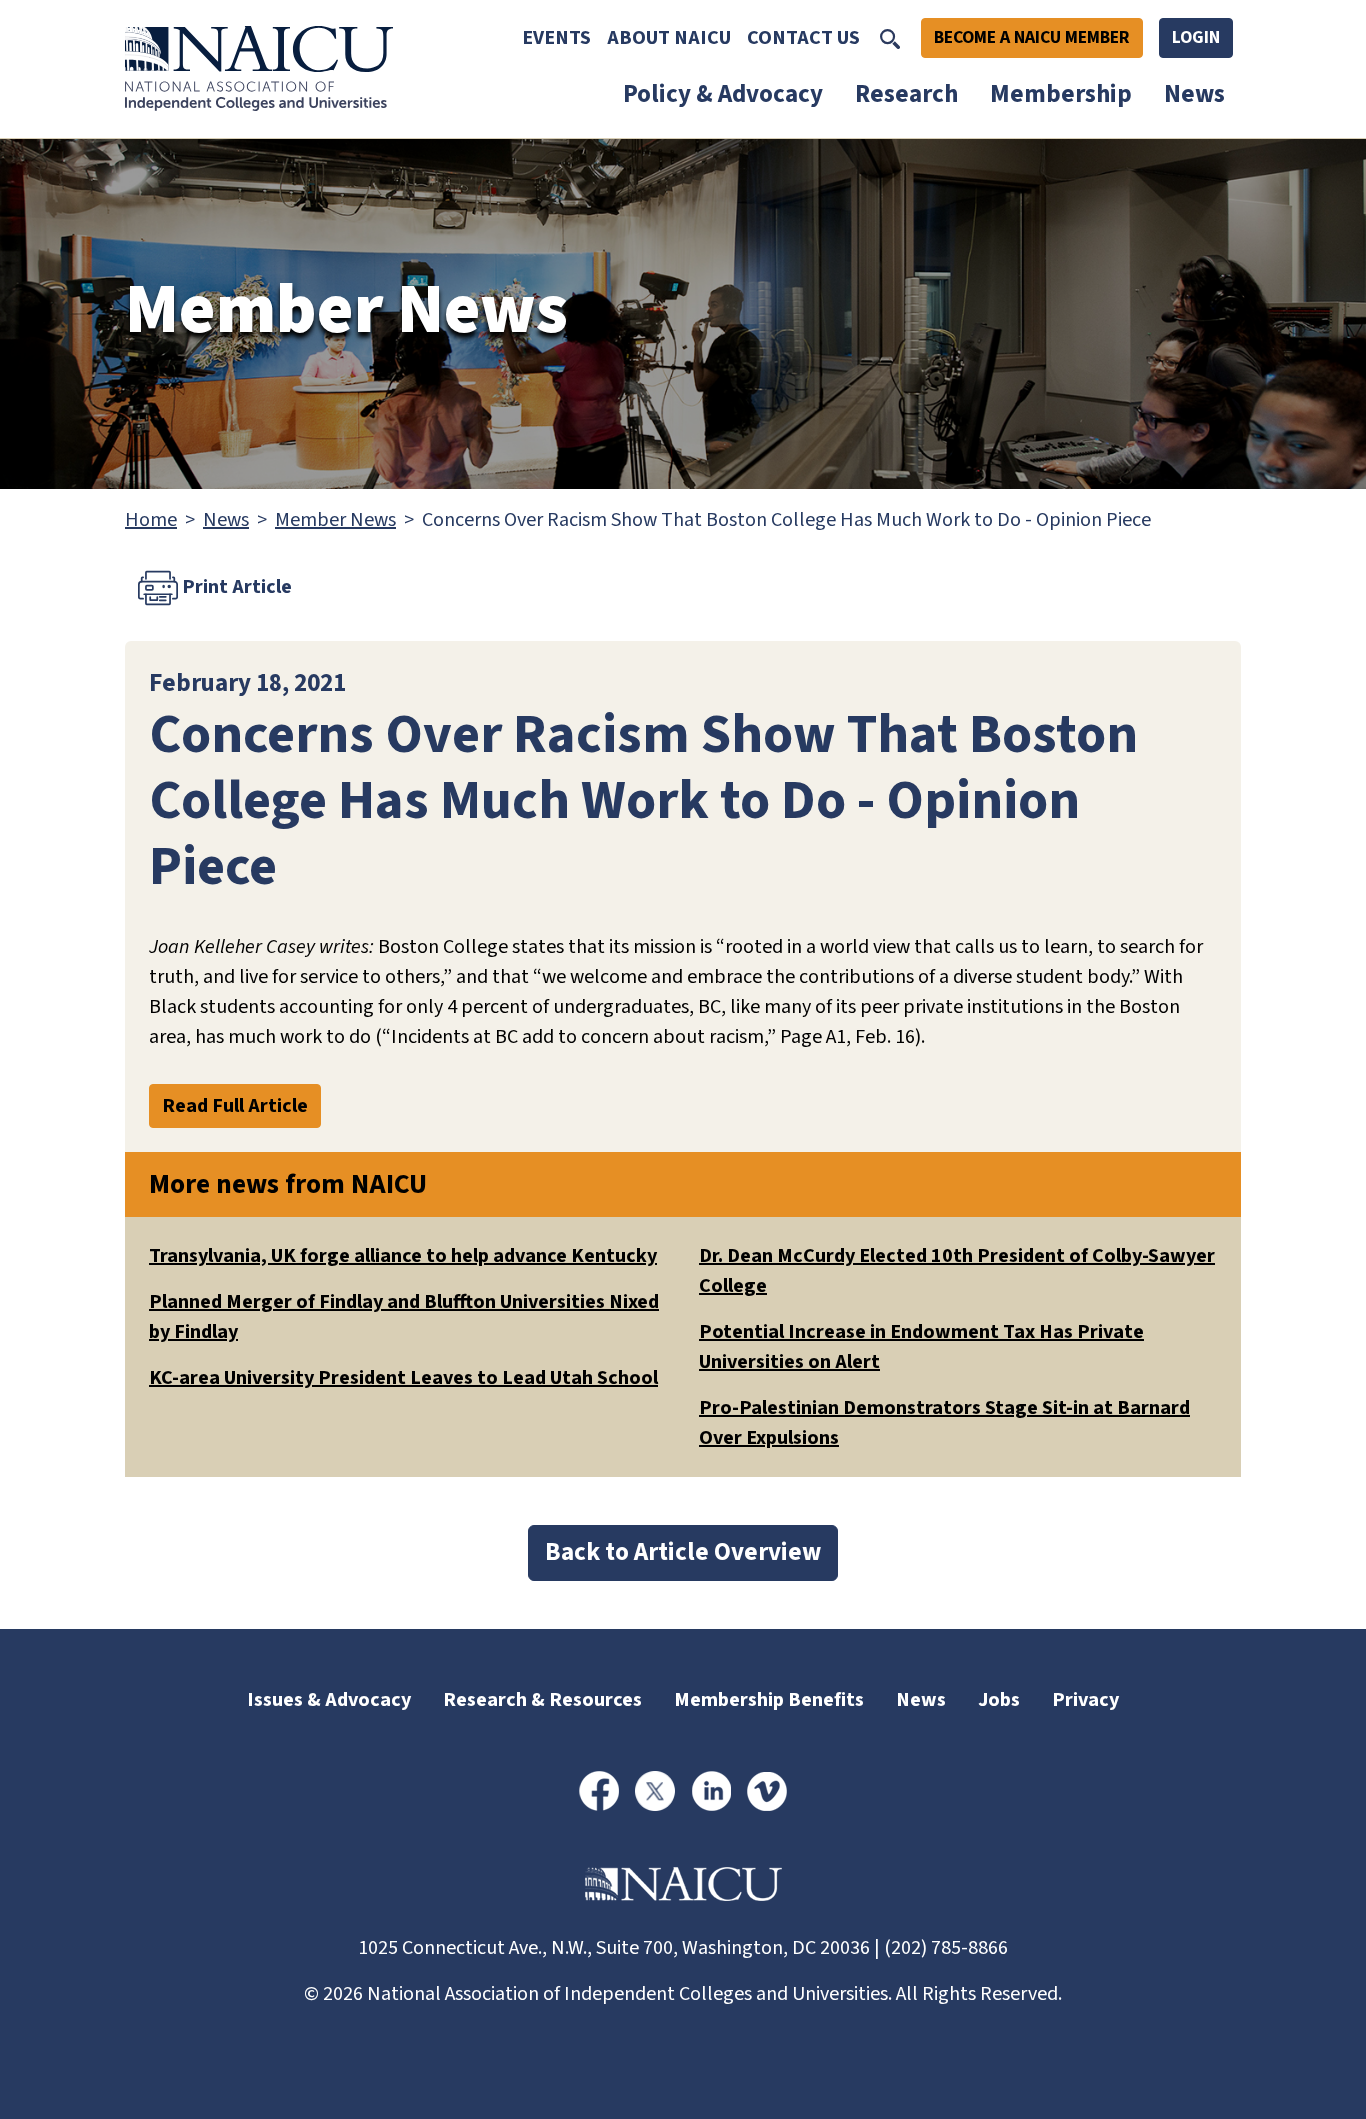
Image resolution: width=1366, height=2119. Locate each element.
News (1194, 94)
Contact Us (803, 38)
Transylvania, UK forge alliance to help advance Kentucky (403, 1256)
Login (1196, 37)
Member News (335, 520)
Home (151, 520)
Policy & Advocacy (723, 94)
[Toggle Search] (890, 38)
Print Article (235, 586)
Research (906, 94)
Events (556, 38)
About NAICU (669, 38)
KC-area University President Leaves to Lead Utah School (403, 1378)
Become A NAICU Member (1032, 37)
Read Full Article (235, 1106)
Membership (1061, 94)
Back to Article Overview (683, 1552)
